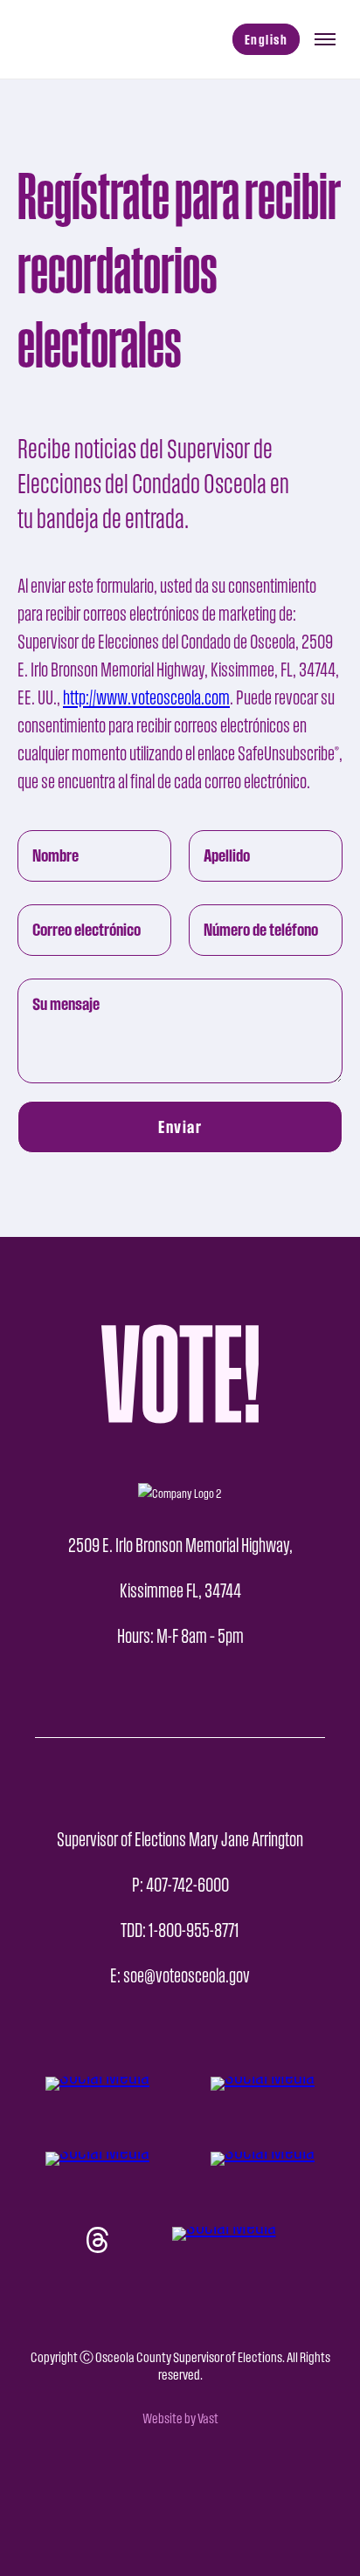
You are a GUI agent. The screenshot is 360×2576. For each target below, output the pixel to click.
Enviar (180, 1127)
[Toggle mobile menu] (325, 39)
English (267, 39)
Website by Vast (180, 2418)
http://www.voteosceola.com (146, 697)
